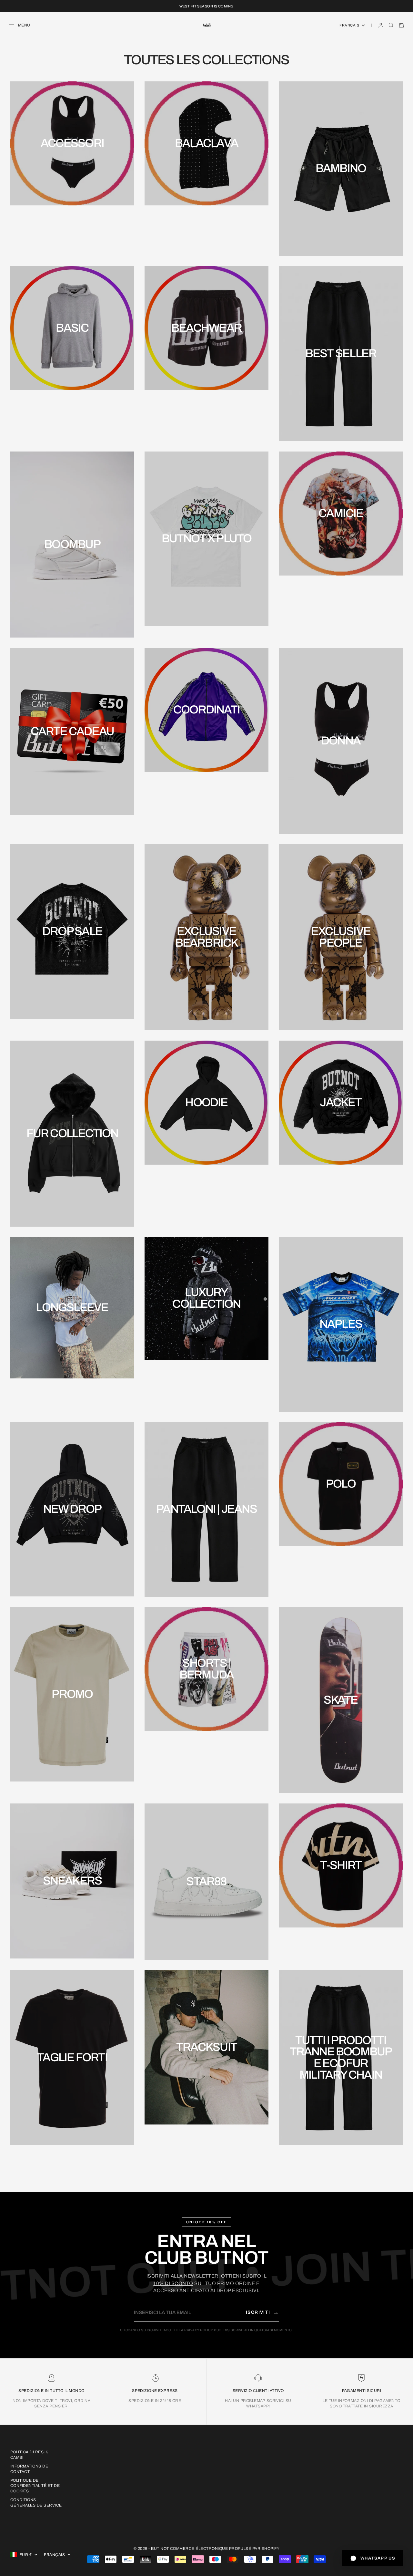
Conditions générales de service (36, 2503)
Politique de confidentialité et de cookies (35, 2486)
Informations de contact (29, 2469)
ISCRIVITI (262, 2312)
